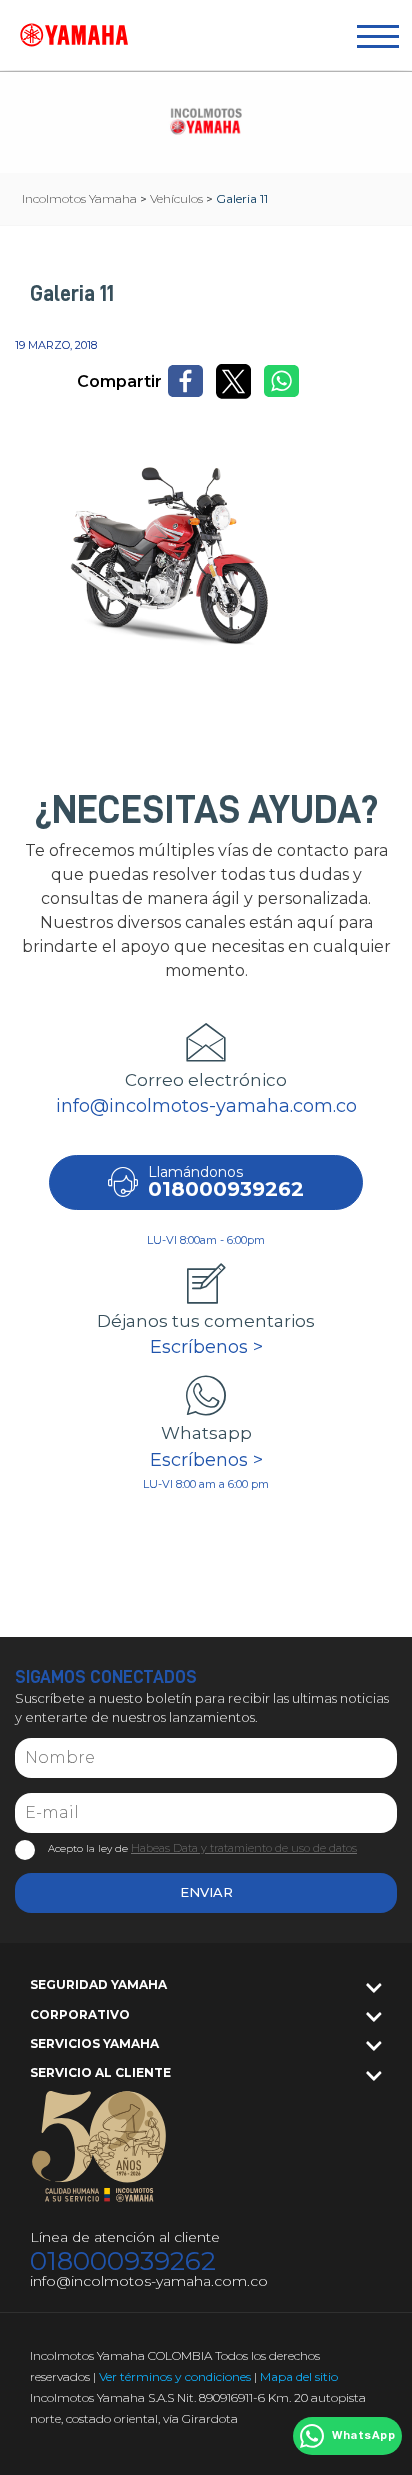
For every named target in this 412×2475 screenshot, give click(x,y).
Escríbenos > (206, 1347)
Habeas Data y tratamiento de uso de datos (244, 1848)
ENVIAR (206, 1892)
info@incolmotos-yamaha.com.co (206, 1106)
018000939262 (123, 2261)
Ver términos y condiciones (175, 2376)
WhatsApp (363, 2436)
